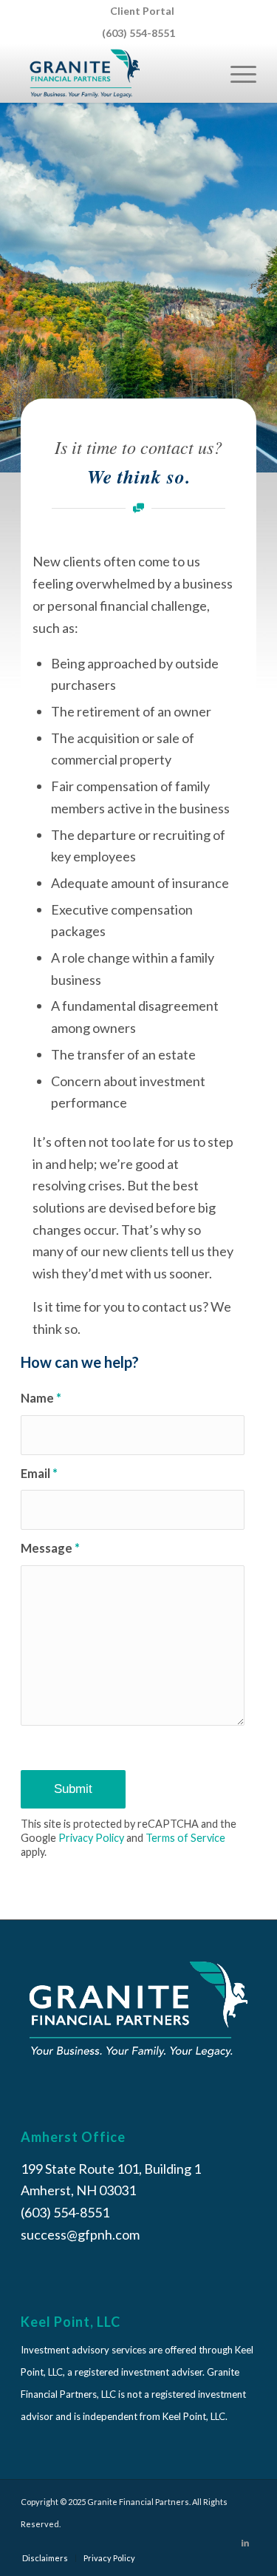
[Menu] (236, 73)
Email (39, 1474)
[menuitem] (142, 11)
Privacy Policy (91, 1838)
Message (50, 1548)
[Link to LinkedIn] (245, 2543)
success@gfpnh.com (80, 2234)
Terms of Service (185, 1838)
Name (41, 1398)
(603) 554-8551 (138, 33)
